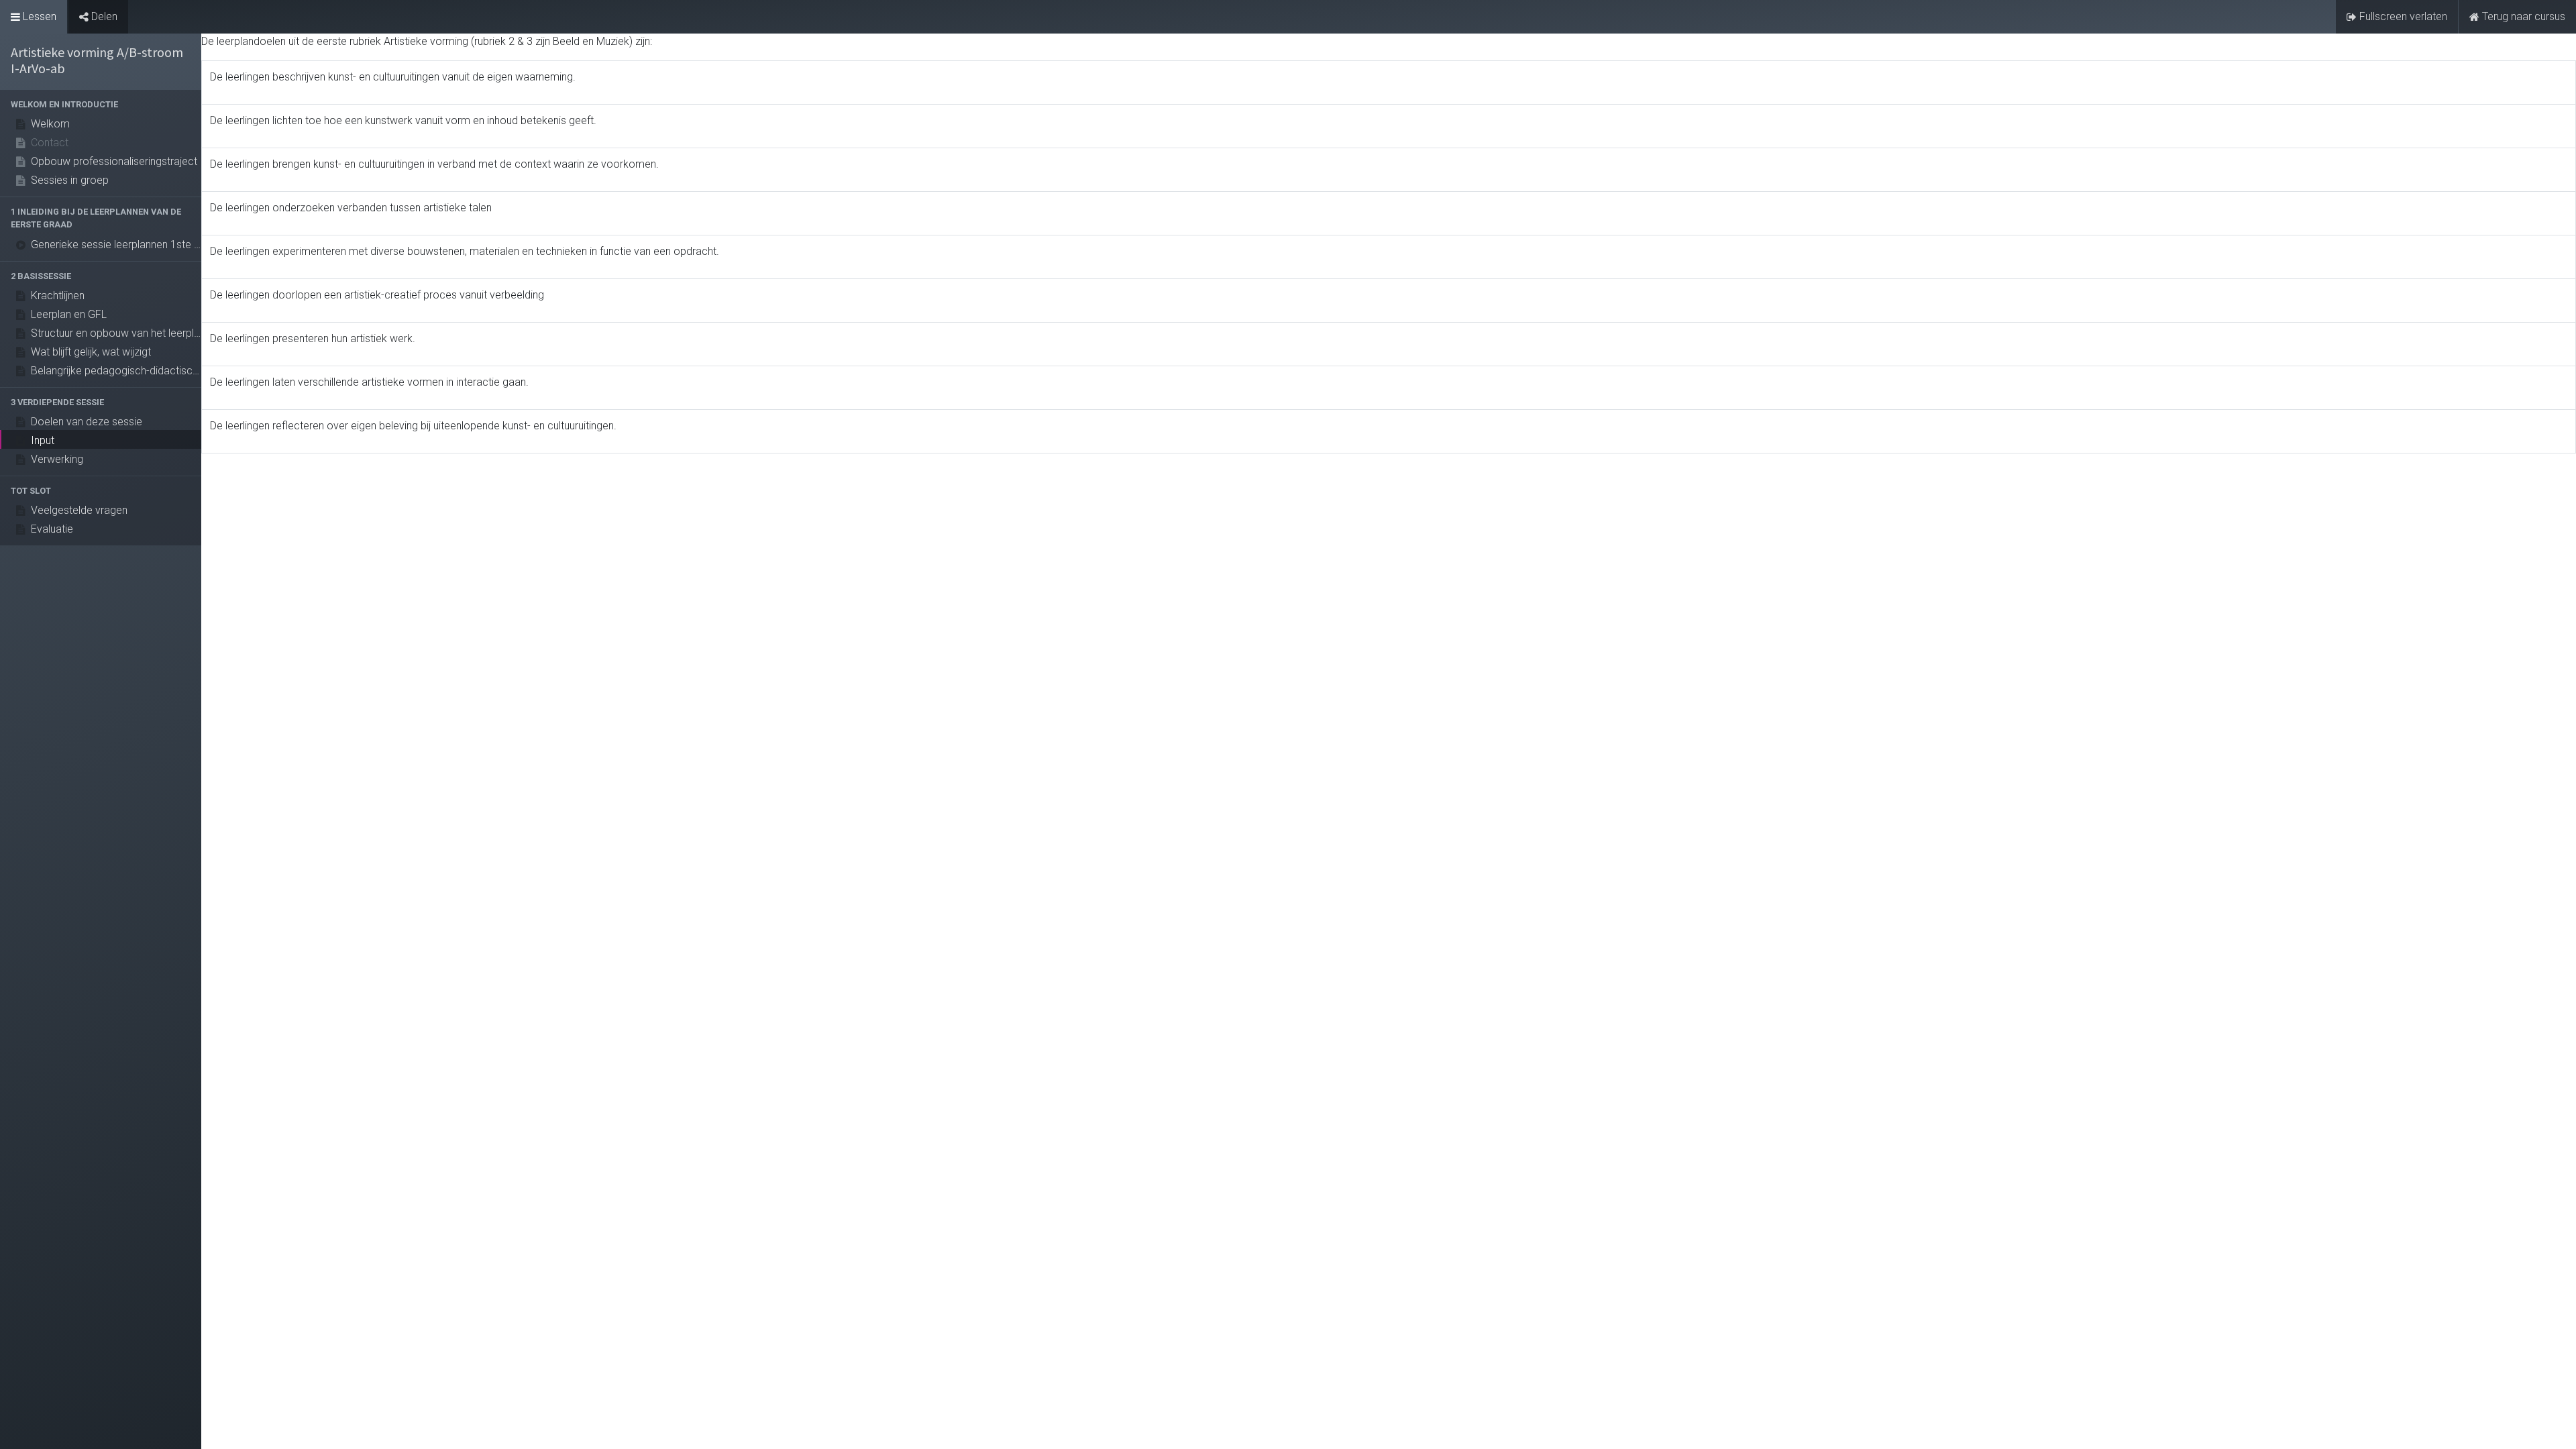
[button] (101, 104)
